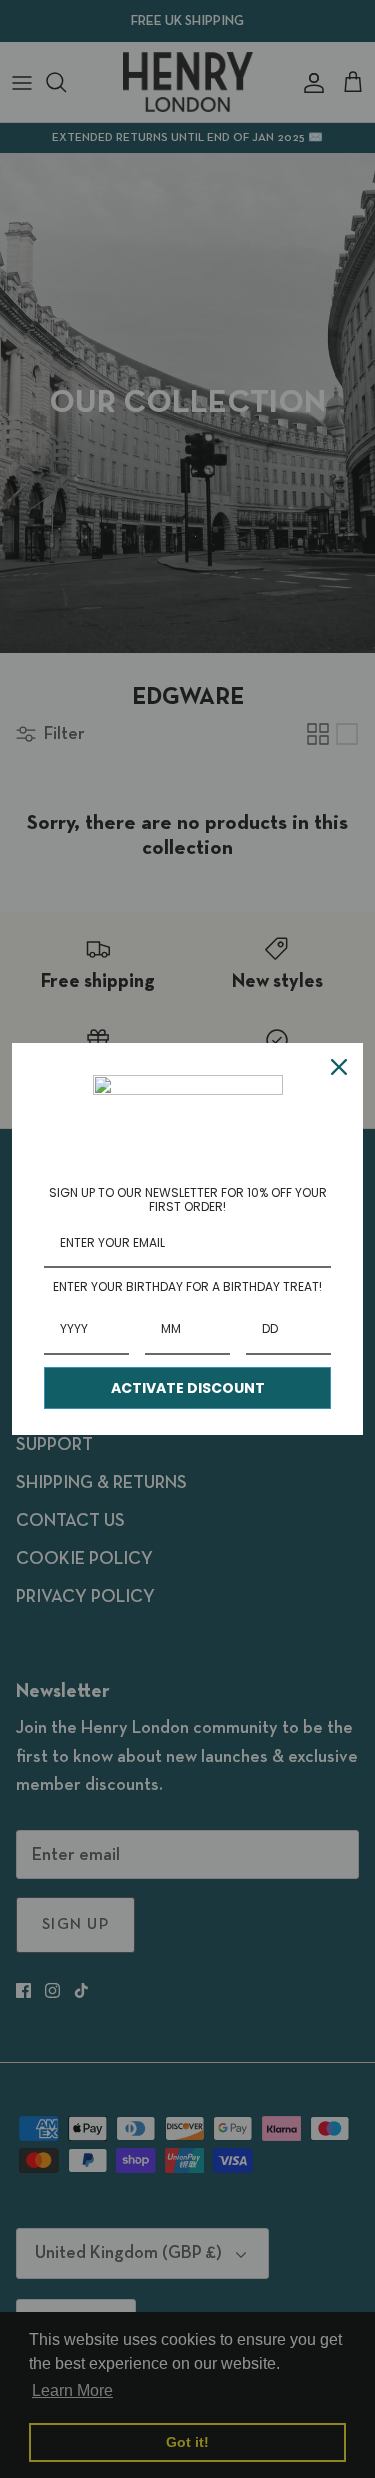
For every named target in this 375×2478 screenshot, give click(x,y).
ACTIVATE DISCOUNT (188, 1388)
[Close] (339, 1067)
